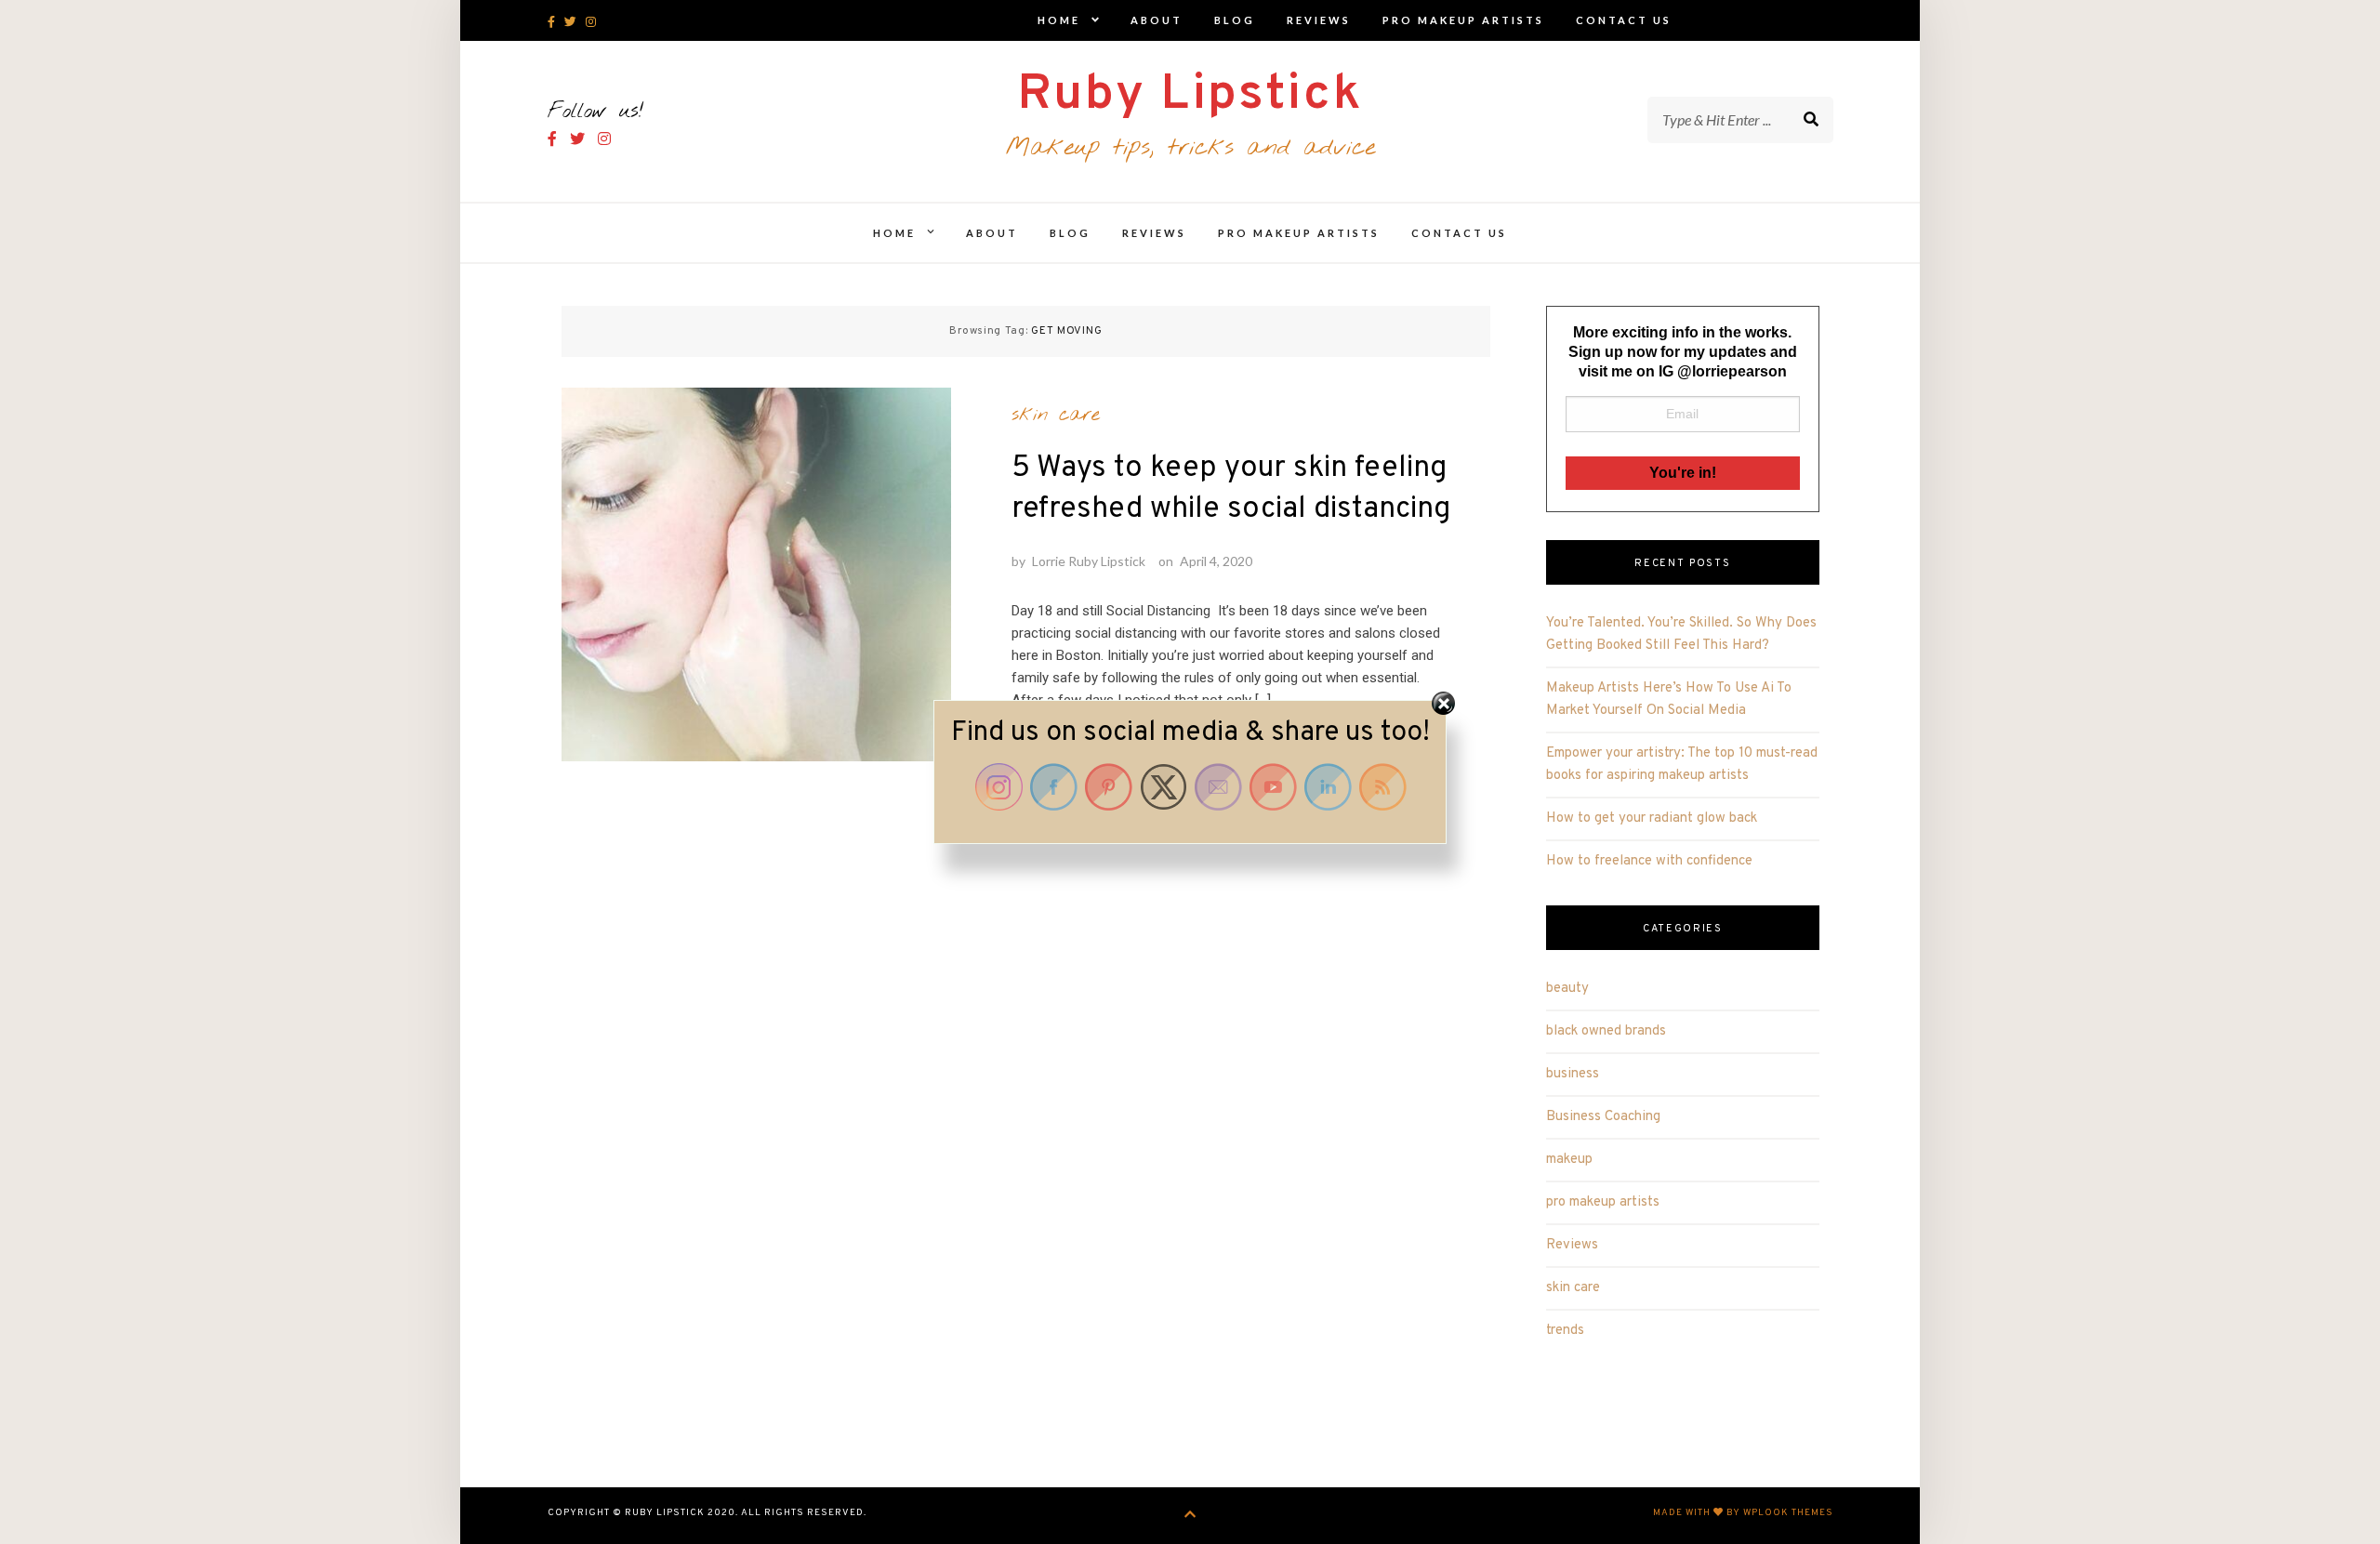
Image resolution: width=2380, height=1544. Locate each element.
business (1573, 1074)
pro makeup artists (1463, 20)
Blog (1235, 20)
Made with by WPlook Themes (1743, 1513)
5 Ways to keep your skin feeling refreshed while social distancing (1231, 489)
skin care (1056, 415)
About (1157, 20)
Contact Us (1624, 20)
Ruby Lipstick (1190, 95)
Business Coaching (1603, 1117)
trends (1565, 1331)
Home (1059, 20)
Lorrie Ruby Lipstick (1089, 561)
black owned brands (1606, 1031)
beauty (1567, 989)
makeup (1569, 1160)
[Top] (1190, 1516)
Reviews (1319, 20)
